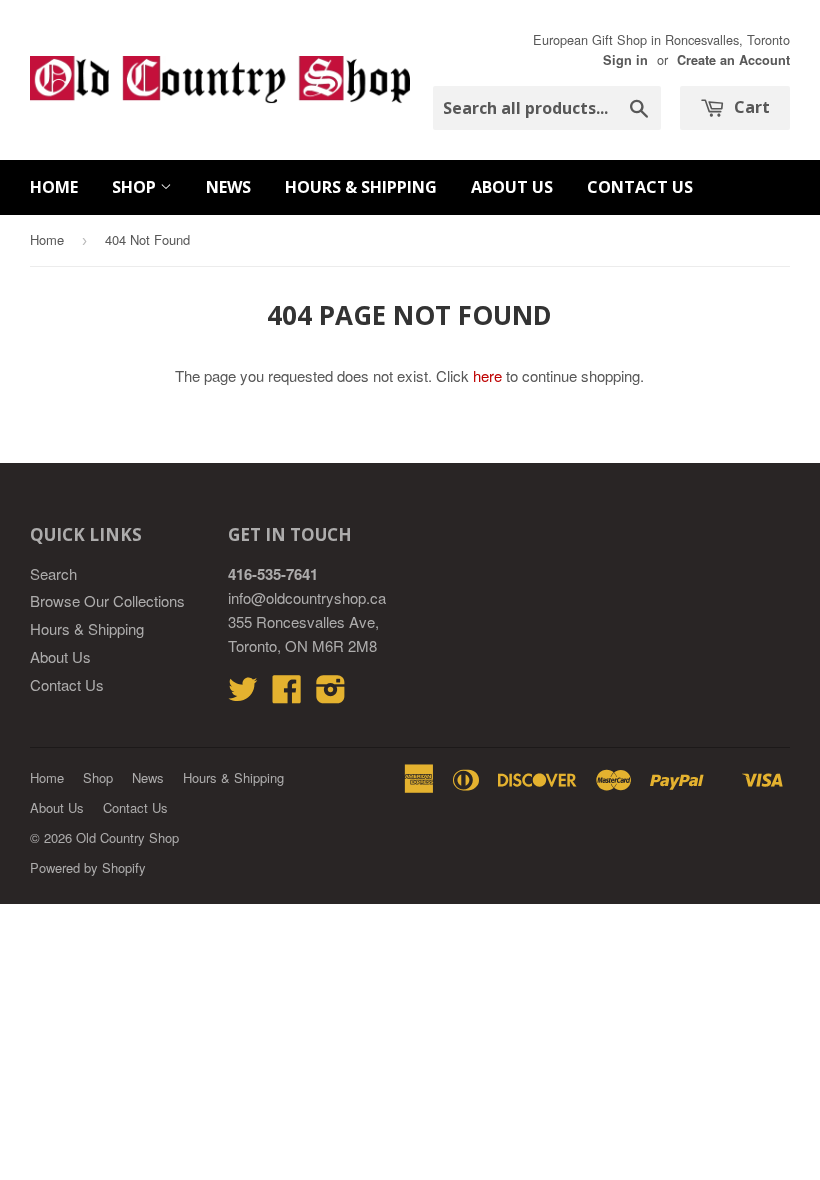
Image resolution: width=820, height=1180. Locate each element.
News (228, 187)
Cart (750, 107)
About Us (512, 187)
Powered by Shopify (88, 867)
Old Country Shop (127, 837)
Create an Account (733, 60)
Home (54, 187)
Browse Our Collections (107, 600)
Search (53, 573)
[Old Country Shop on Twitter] (243, 694)
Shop (136, 187)
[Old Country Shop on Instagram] (331, 694)
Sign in (625, 60)
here (487, 375)
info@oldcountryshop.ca (307, 597)
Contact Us (640, 187)
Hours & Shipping (361, 187)
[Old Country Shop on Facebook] (287, 694)
